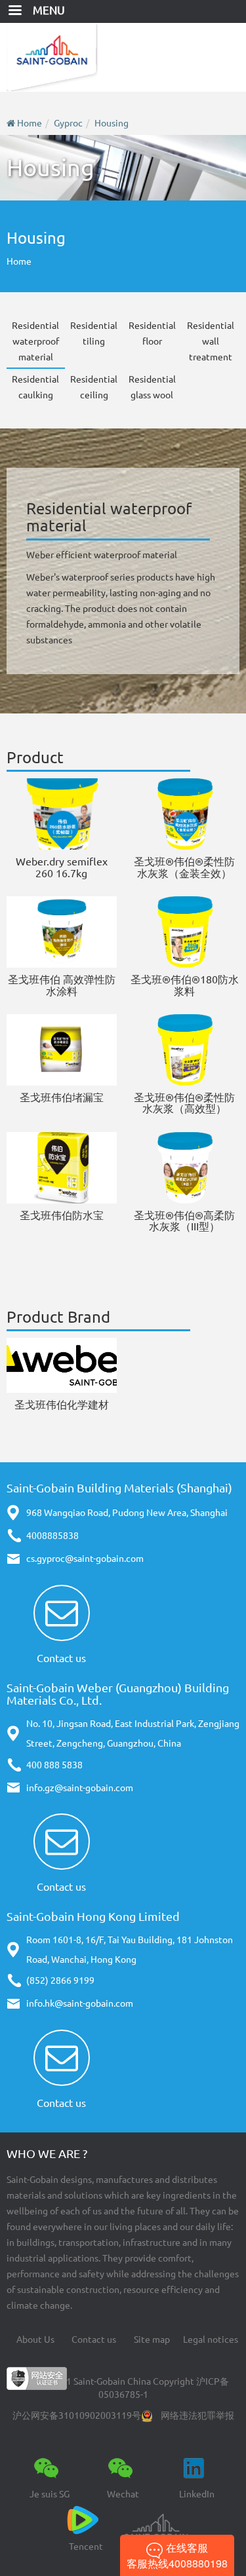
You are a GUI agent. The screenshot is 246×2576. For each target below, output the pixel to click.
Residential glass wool (152, 387)
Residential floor (152, 333)
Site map (152, 2339)
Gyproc (68, 123)
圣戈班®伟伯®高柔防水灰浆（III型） (184, 1221)
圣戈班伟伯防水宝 (62, 1215)
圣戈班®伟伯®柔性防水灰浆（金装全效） (184, 867)
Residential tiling (94, 333)
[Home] (123, 57)
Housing (112, 123)
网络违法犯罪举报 (197, 2415)
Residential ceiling (94, 387)
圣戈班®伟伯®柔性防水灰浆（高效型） (184, 1103)
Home (30, 123)
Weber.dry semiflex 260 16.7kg (62, 867)
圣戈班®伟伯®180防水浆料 (185, 985)
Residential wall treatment (211, 341)
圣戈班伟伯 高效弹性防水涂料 (62, 985)
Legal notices (211, 2339)
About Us (35, 2339)
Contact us (61, 1658)
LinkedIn (197, 2494)
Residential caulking (35, 387)
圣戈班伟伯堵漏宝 (62, 1097)
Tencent (86, 2547)
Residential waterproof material (35, 341)
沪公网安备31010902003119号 (77, 2415)
